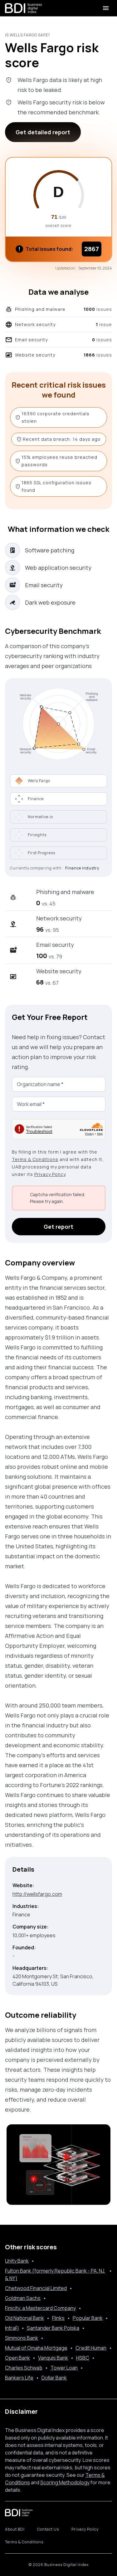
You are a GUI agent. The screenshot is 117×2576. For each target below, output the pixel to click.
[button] (58, 799)
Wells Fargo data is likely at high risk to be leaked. (60, 85)
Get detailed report (43, 132)
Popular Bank (88, 2318)
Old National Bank (24, 2318)
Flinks (58, 2318)
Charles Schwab (24, 2368)
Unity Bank (17, 2261)
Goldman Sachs (23, 2298)
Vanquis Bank (53, 2358)
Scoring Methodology (65, 2482)
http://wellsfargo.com (37, 1894)
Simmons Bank (22, 2338)
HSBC (83, 2358)
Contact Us (48, 2529)
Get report (58, 1227)
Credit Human (91, 2348)
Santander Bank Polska (53, 2328)
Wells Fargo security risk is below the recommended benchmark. (61, 107)
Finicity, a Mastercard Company (40, 2308)
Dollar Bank (54, 2378)
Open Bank (17, 2358)
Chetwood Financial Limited (36, 2288)
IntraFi (12, 2328)
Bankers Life (19, 2378)
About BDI (15, 2529)
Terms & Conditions (35, 1159)
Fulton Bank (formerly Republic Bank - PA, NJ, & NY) (55, 2274)
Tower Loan (64, 2368)
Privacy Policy (50, 1174)
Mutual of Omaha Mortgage (36, 2348)
